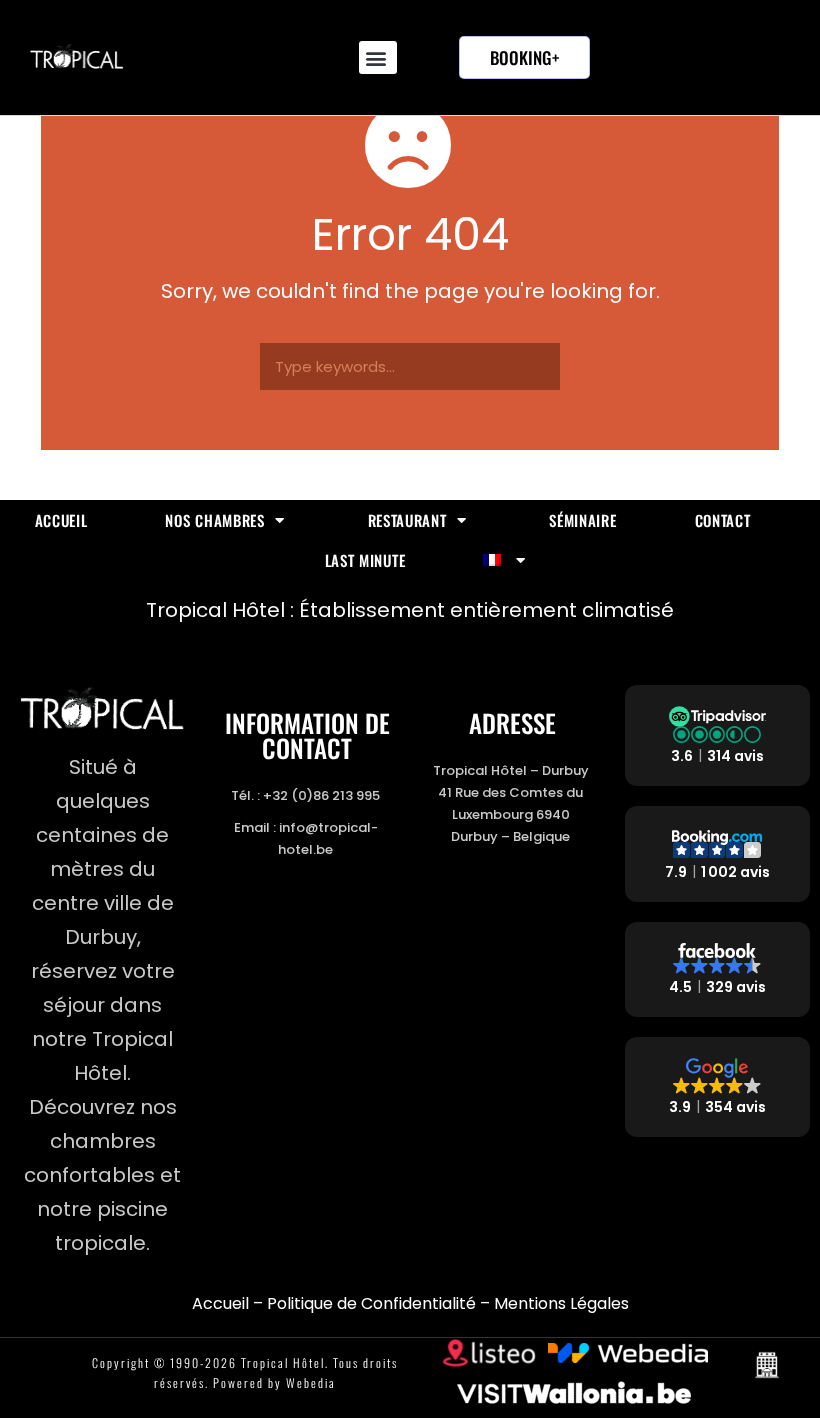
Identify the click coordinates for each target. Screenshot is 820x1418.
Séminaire (582, 520)
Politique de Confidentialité (371, 1303)
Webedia (311, 1382)
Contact (723, 520)
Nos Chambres (214, 520)
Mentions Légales (561, 1303)
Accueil (61, 520)
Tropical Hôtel (283, 1362)
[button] (378, 57)
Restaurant (407, 520)
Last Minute (365, 560)
